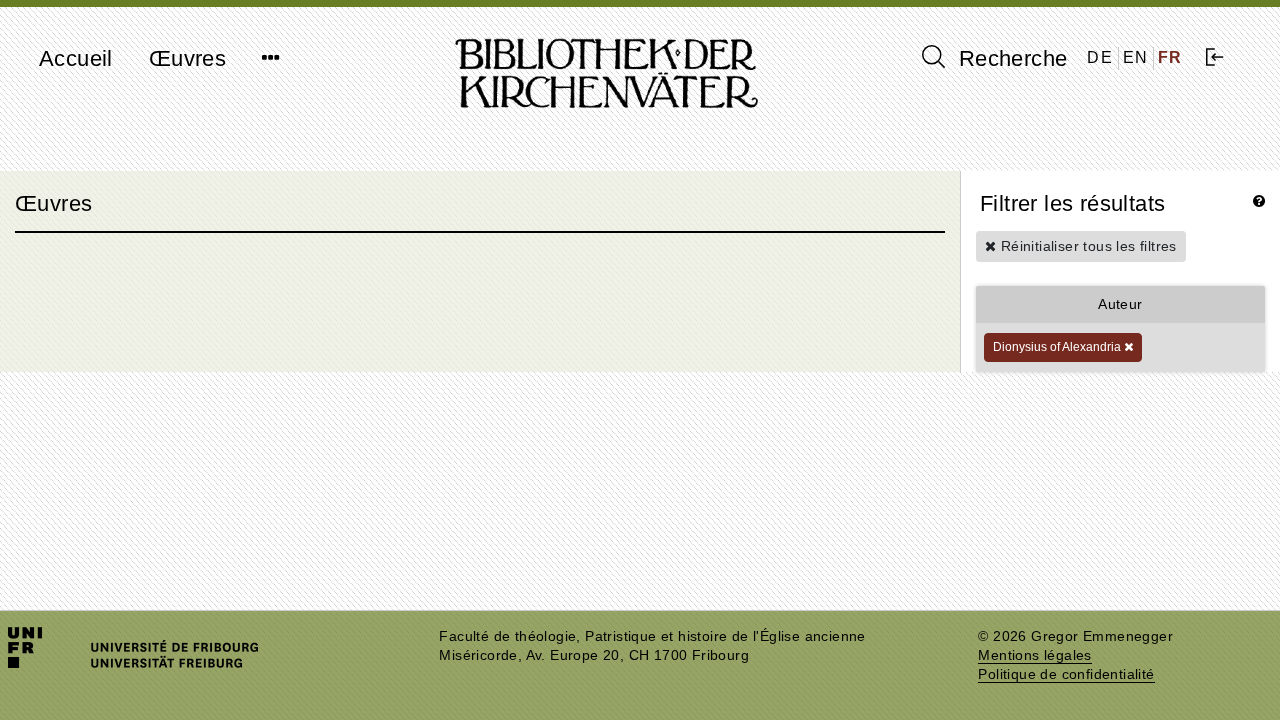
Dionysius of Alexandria (1058, 347)
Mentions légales (1034, 655)
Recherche (1009, 58)
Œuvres (187, 58)
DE (1100, 57)
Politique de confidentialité (1066, 674)
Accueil (76, 58)
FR (1170, 57)
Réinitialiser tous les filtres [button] (1086, 246)
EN (1136, 57)
